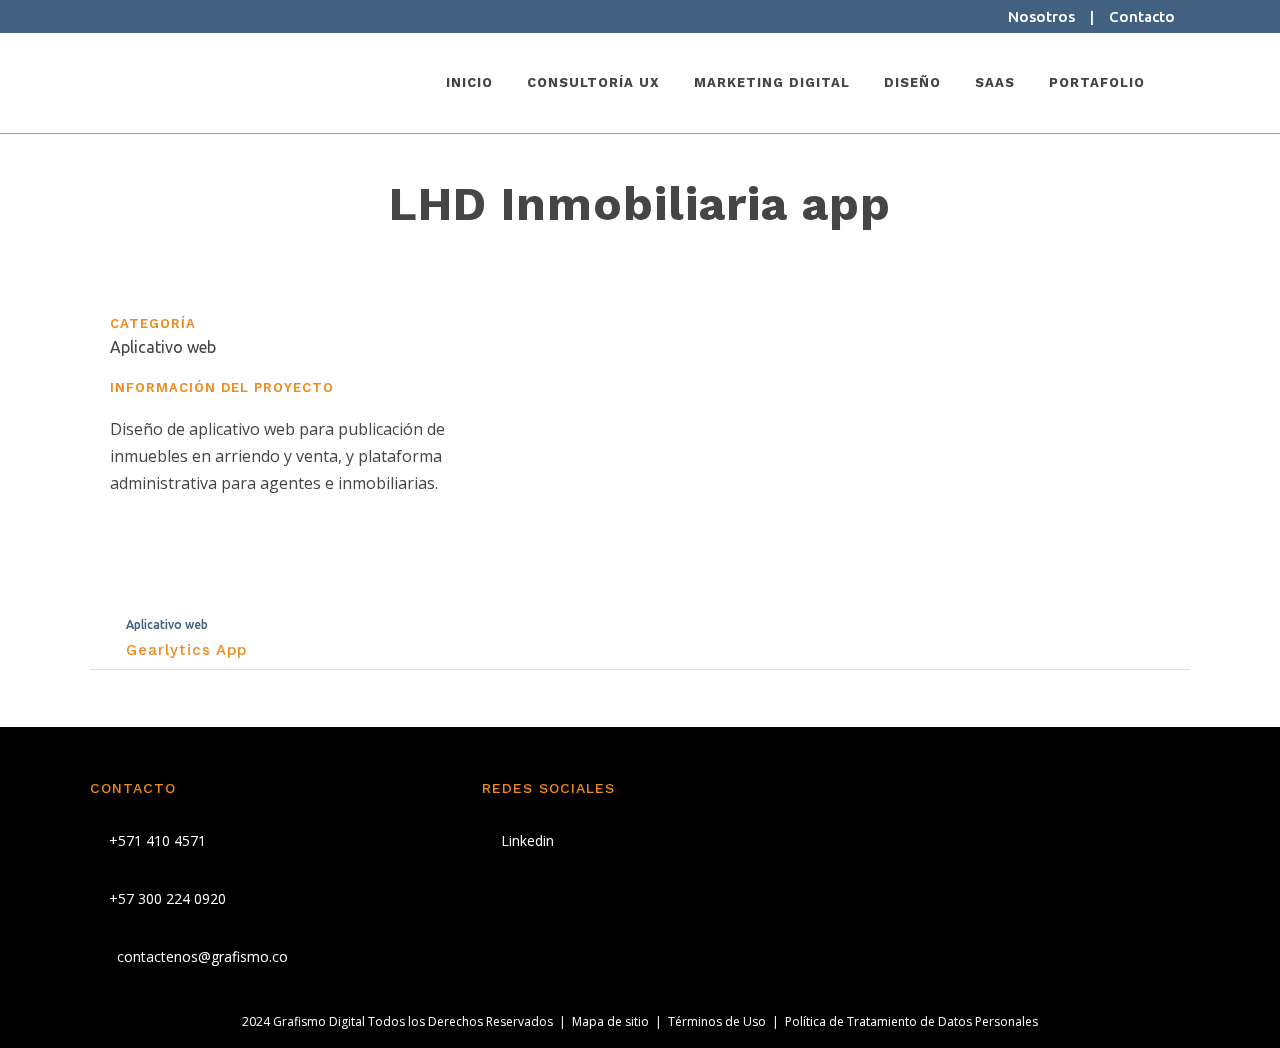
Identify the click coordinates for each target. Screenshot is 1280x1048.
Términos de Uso (717, 1021)
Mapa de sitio (610, 1021)
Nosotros (1041, 16)
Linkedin (525, 840)
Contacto (1142, 16)
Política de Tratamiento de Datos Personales (911, 1021)
